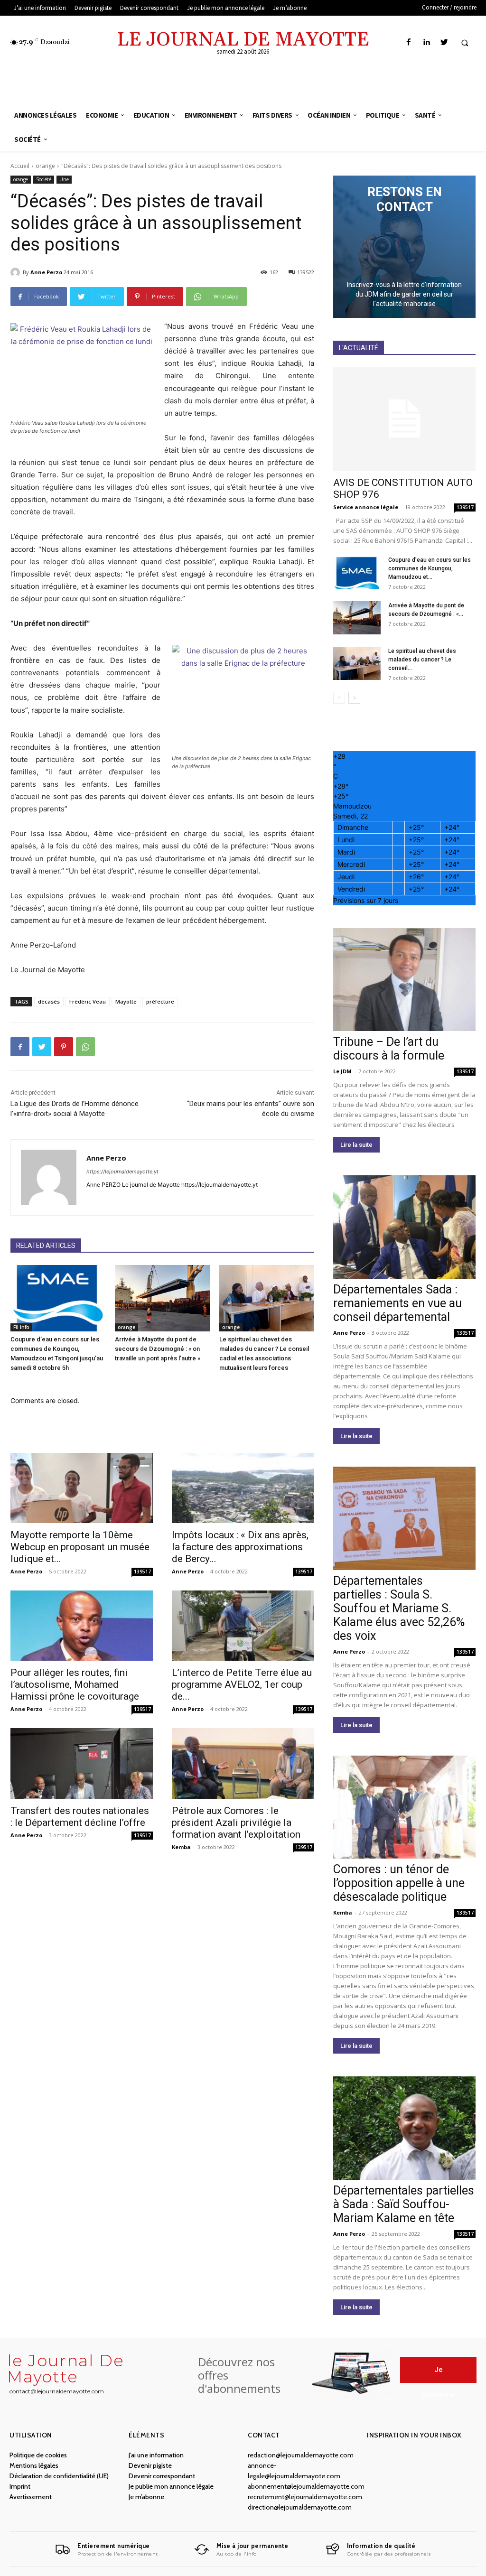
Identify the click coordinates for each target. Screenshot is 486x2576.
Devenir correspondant (162, 2476)
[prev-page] (339, 698)
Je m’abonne (146, 2497)
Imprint (20, 2486)
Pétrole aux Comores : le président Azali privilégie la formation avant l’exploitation (236, 1823)
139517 (142, 1572)
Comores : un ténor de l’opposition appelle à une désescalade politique (399, 1883)
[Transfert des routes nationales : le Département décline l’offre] (82, 1763)
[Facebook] (409, 42)
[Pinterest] (64, 1047)
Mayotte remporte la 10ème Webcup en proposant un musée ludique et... (80, 1547)
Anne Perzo (46, 272)
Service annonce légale (366, 507)
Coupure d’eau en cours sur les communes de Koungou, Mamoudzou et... (430, 568)
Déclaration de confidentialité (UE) (59, 2476)
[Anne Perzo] (17, 272)
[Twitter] (444, 42)
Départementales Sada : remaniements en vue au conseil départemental (397, 1303)
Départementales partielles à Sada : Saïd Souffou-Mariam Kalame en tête (404, 2204)
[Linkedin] (426, 42)
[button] (465, 43)
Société (44, 179)
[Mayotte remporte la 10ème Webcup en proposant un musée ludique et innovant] (82, 1488)
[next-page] (354, 698)
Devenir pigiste (150, 2465)
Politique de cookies (38, 2455)
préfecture (160, 1001)
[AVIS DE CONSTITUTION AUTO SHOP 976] (404, 419)
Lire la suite (356, 1145)
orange (45, 166)
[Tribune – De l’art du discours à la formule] (404, 980)
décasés (49, 1001)
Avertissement (31, 2497)
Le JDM (342, 1071)
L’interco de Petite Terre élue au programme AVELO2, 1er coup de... (242, 1684)
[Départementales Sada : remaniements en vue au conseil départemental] (404, 1227)
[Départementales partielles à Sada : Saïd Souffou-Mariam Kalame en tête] (404, 2128)
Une (64, 179)
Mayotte (126, 1001)
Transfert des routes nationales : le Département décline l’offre (80, 1817)
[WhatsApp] (85, 1047)
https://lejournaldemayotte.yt (122, 1172)
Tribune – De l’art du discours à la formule (389, 1049)
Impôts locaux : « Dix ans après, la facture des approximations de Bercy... (240, 1547)
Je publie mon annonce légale (171, 2486)
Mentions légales (34, 2465)
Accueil (20, 166)
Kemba (181, 1847)
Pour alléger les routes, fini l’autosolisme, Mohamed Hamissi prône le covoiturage (75, 1684)
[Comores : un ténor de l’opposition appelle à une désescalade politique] (404, 1807)
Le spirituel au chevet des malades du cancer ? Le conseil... (422, 660)
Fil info (21, 1327)
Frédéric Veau (88, 1001)
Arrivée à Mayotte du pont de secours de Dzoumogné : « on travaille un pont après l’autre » (158, 1349)
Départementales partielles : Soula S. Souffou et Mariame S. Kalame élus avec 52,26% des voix (399, 1608)
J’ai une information (156, 2455)
